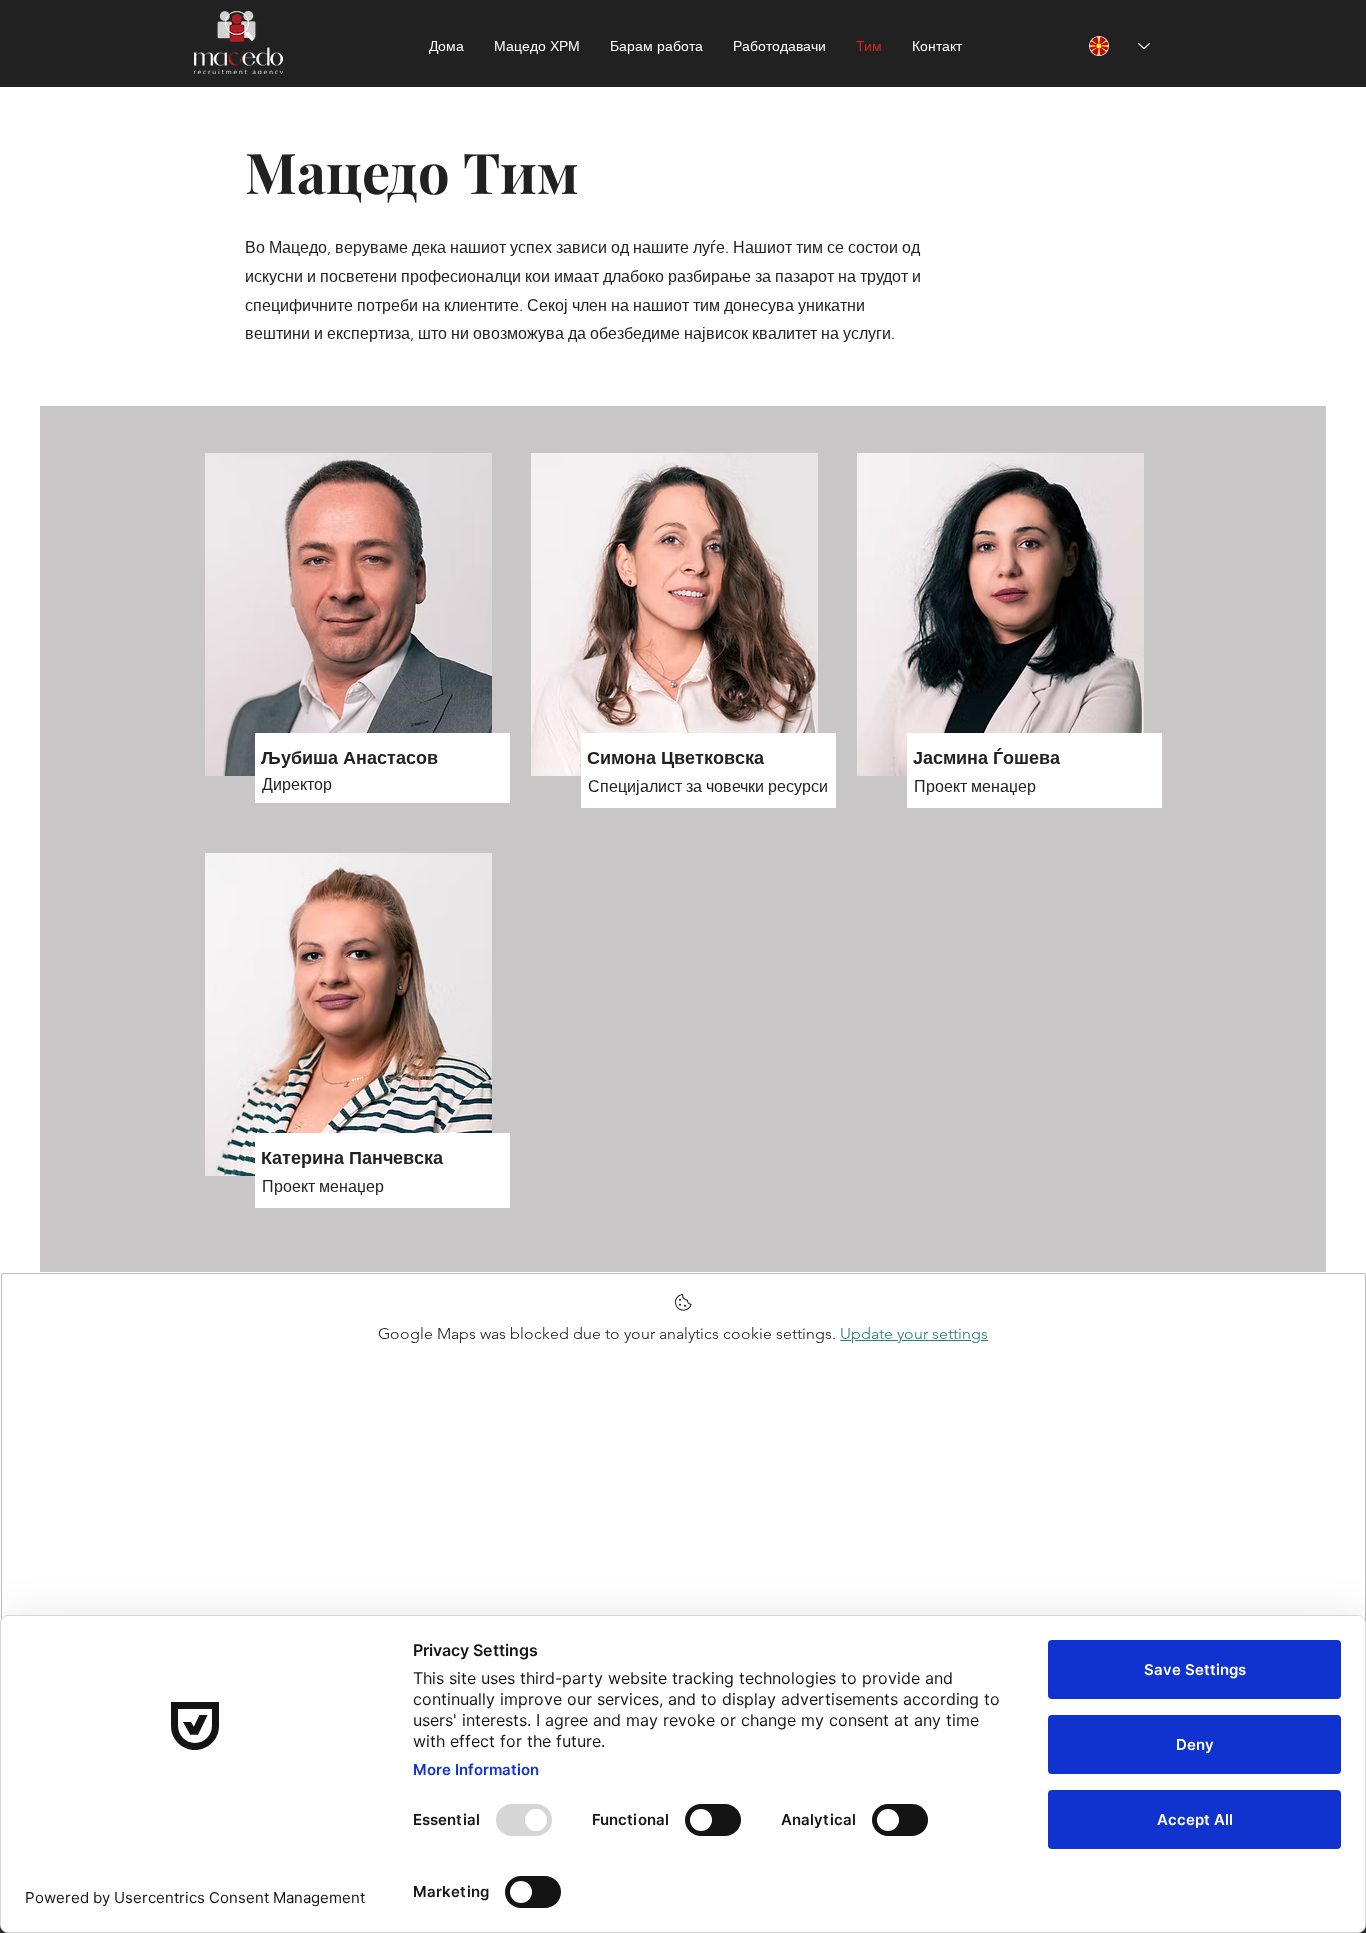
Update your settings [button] (914, 1333)
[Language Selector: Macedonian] (1119, 46)
